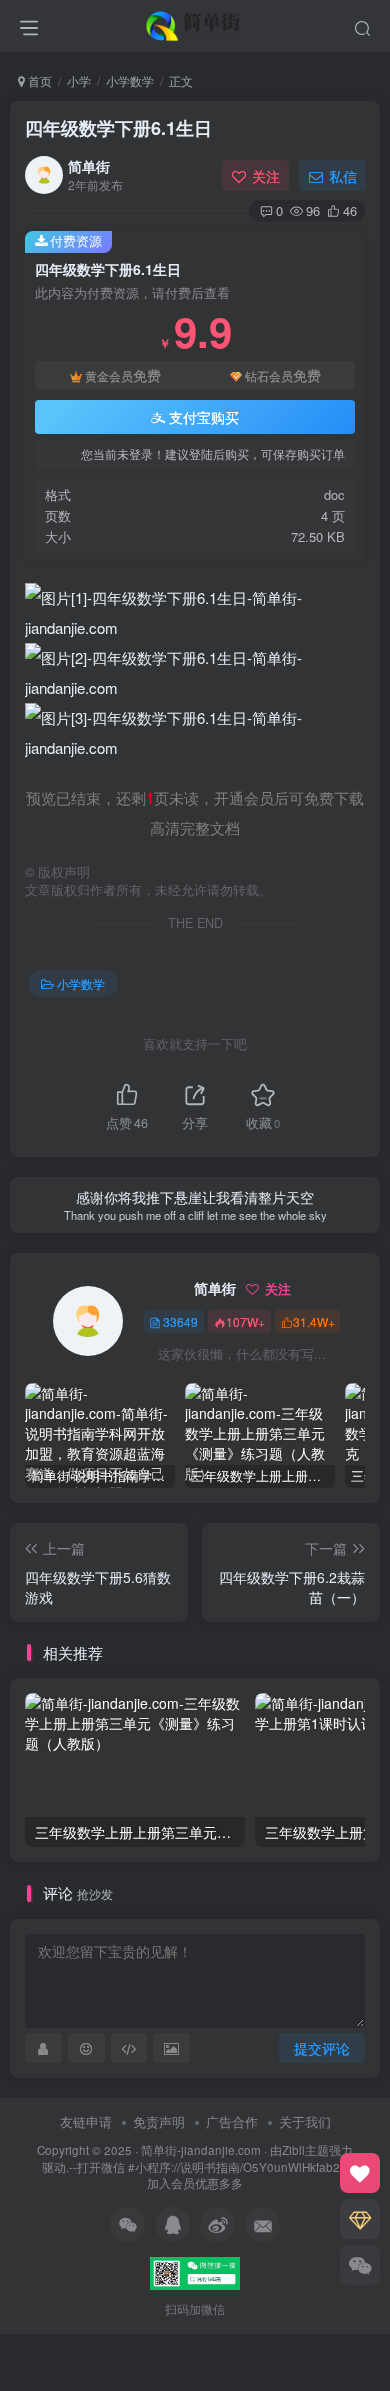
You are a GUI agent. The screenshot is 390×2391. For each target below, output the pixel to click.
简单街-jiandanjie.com (201, 2150)
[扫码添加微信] (360, 2265)
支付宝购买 (204, 417)
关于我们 (305, 2121)
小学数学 (130, 80)
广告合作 (232, 2121)
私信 (343, 176)
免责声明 (159, 2121)
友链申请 (86, 2121)
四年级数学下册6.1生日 (118, 128)
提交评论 (322, 2048)
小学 (79, 80)
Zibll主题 (305, 2150)
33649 (180, 1321)
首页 (38, 80)
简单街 (89, 166)
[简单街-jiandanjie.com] (195, 23)
